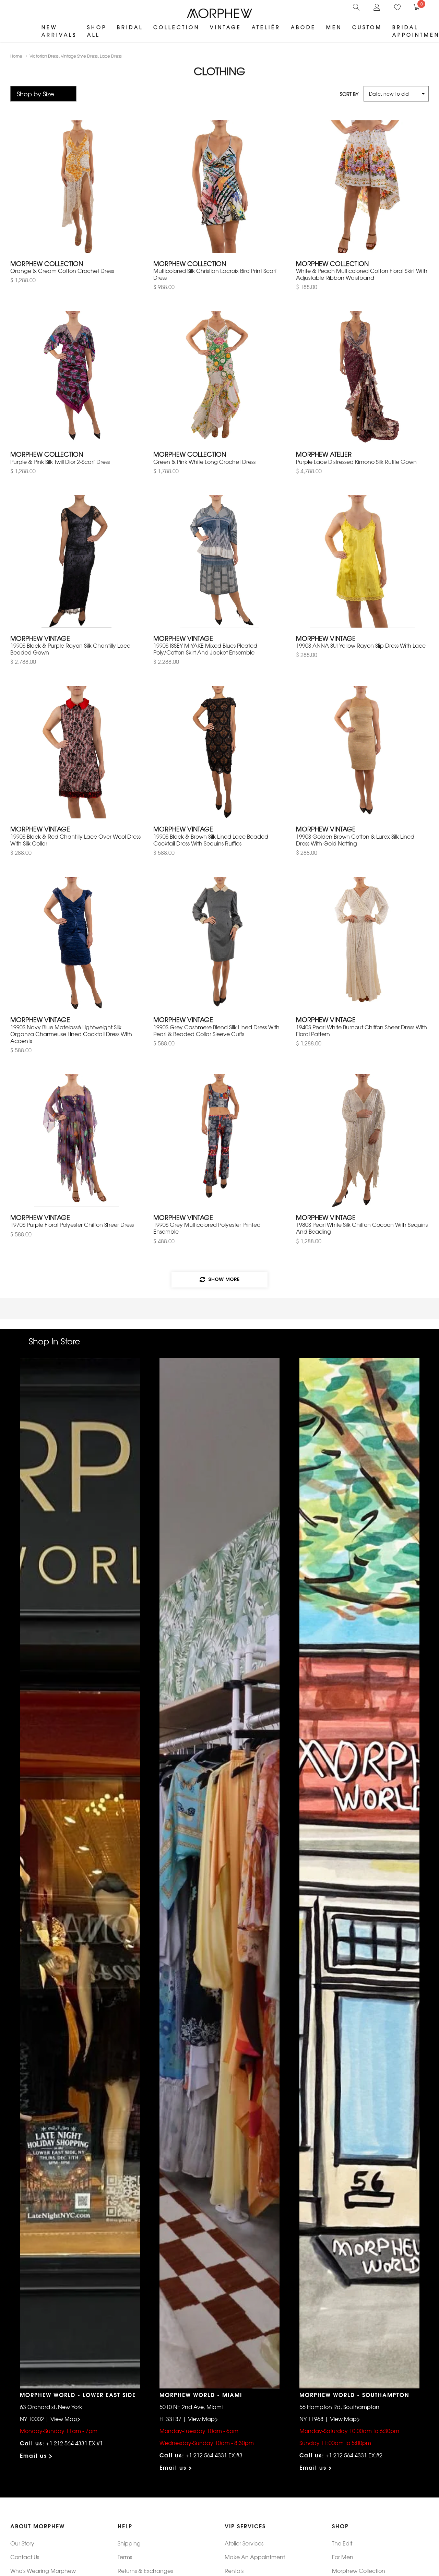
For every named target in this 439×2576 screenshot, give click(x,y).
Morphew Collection (359, 2571)
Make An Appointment (255, 2557)
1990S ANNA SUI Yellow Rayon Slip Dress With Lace (361, 645)
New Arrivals (59, 31)
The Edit (342, 2543)
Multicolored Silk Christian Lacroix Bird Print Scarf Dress (215, 274)
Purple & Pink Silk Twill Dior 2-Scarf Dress (60, 462)
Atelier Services (244, 2543)
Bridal (130, 27)
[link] (356, 6)
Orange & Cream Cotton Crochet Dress (62, 271)
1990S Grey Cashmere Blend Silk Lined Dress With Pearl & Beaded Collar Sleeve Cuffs (216, 1030)
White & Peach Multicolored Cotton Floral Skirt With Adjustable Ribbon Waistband (362, 274)
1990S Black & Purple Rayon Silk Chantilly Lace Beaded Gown (70, 649)
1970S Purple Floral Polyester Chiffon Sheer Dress (72, 1224)
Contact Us (25, 2557)
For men (343, 2557)
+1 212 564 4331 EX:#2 (354, 2455)
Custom (367, 27)
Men (334, 27)
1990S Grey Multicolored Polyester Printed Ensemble (207, 1228)
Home (16, 56)
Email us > (37, 2455)
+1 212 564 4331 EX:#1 (74, 2443)
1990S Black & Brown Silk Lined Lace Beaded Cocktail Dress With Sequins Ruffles (211, 840)
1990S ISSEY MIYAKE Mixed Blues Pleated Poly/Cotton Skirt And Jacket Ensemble (205, 649)
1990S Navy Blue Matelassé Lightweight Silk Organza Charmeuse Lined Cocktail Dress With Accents (71, 1034)
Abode (303, 27)
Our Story (22, 2543)
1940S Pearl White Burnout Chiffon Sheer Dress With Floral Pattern (361, 1030)
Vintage (226, 27)
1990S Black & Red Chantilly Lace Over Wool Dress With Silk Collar (75, 840)
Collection (176, 27)
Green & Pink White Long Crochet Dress (204, 462)
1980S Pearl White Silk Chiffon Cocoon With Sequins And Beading (362, 1228)
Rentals (234, 2571)
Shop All (97, 31)
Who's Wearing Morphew (43, 2571)
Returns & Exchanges (145, 2571)
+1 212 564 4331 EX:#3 (214, 2455)
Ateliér (266, 27)
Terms (125, 2557)
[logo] (219, 13)
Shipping (129, 2543)
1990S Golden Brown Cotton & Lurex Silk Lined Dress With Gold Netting (355, 840)
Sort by (349, 94)
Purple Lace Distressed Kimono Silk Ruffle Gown (356, 462)
